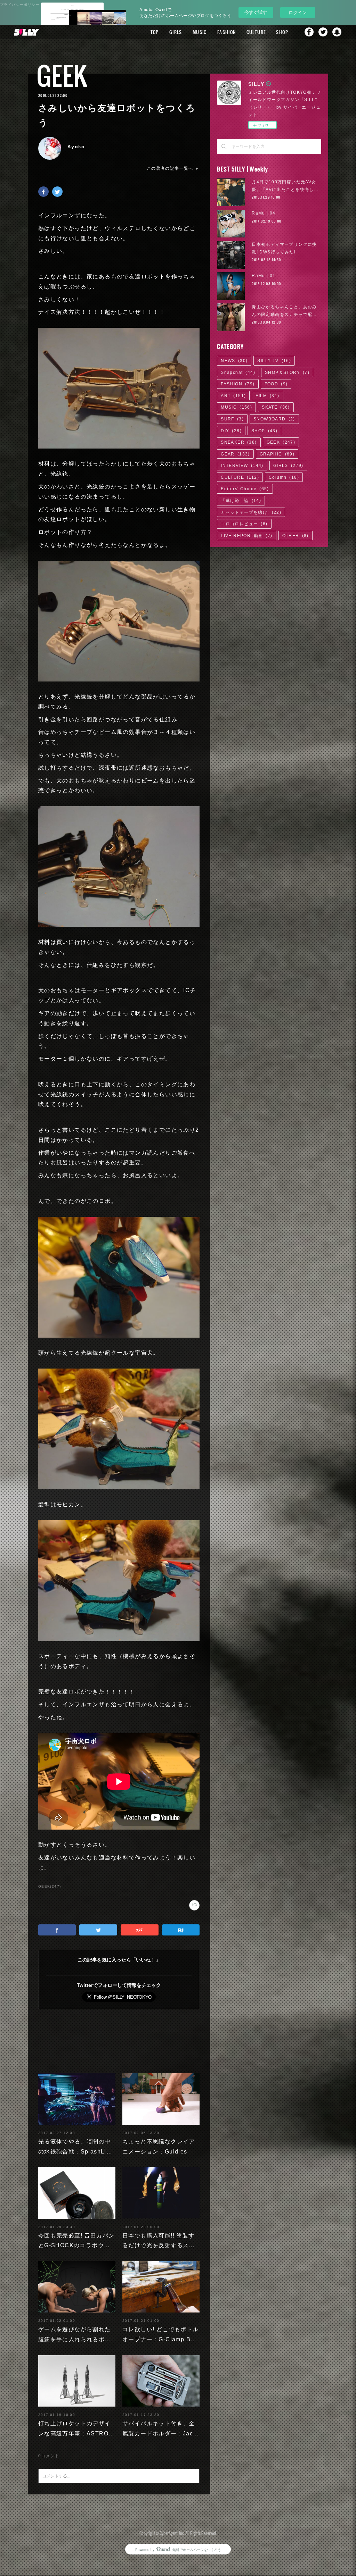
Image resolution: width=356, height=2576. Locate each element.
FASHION (227, 32)
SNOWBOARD (274, 419)
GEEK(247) (50, 1886)
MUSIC (200, 32)
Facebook (309, 32)
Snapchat (337, 32)
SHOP (282, 32)
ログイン (298, 12)
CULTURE (256, 32)
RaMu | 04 (264, 213)
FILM (267, 396)
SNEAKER (239, 442)
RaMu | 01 (264, 276)
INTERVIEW (242, 466)
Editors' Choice (245, 489)
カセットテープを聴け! (251, 512)
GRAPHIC (277, 454)
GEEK (62, 76)
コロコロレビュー (244, 524)
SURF (232, 419)
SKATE (276, 407)
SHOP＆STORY (287, 373)
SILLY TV (274, 361)
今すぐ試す (256, 12)
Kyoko (76, 147)
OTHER (296, 536)
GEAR (235, 454)
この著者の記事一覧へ (170, 168)
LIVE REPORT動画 (246, 536)
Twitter (323, 32)
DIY (231, 431)
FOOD (276, 384)
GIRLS (176, 32)
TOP (155, 32)
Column (284, 477)
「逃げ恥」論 (241, 501)
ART (233, 396)
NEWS (234, 361)
